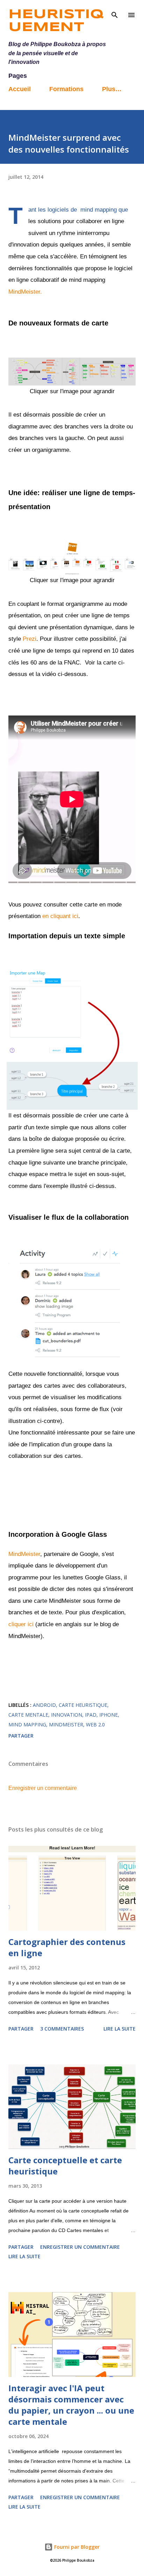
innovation (67, 1715)
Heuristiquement (56, 21)
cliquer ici (21, 1624)
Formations (66, 89)
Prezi (30, 639)
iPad (91, 1715)
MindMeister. (25, 292)
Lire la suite (120, 2029)
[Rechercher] (115, 13)
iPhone (109, 1715)
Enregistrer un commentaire (43, 1788)
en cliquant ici (60, 916)
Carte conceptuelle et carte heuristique (65, 2166)
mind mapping (27, 1724)
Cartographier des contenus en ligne (67, 1947)
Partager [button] (21, 1736)
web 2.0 (95, 1724)
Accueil (20, 89)
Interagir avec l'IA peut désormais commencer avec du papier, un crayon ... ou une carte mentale (71, 2405)
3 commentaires (62, 2029)
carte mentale (28, 1715)
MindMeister (24, 1554)
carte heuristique (83, 1705)
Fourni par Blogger (76, 2547)
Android (44, 1705)
